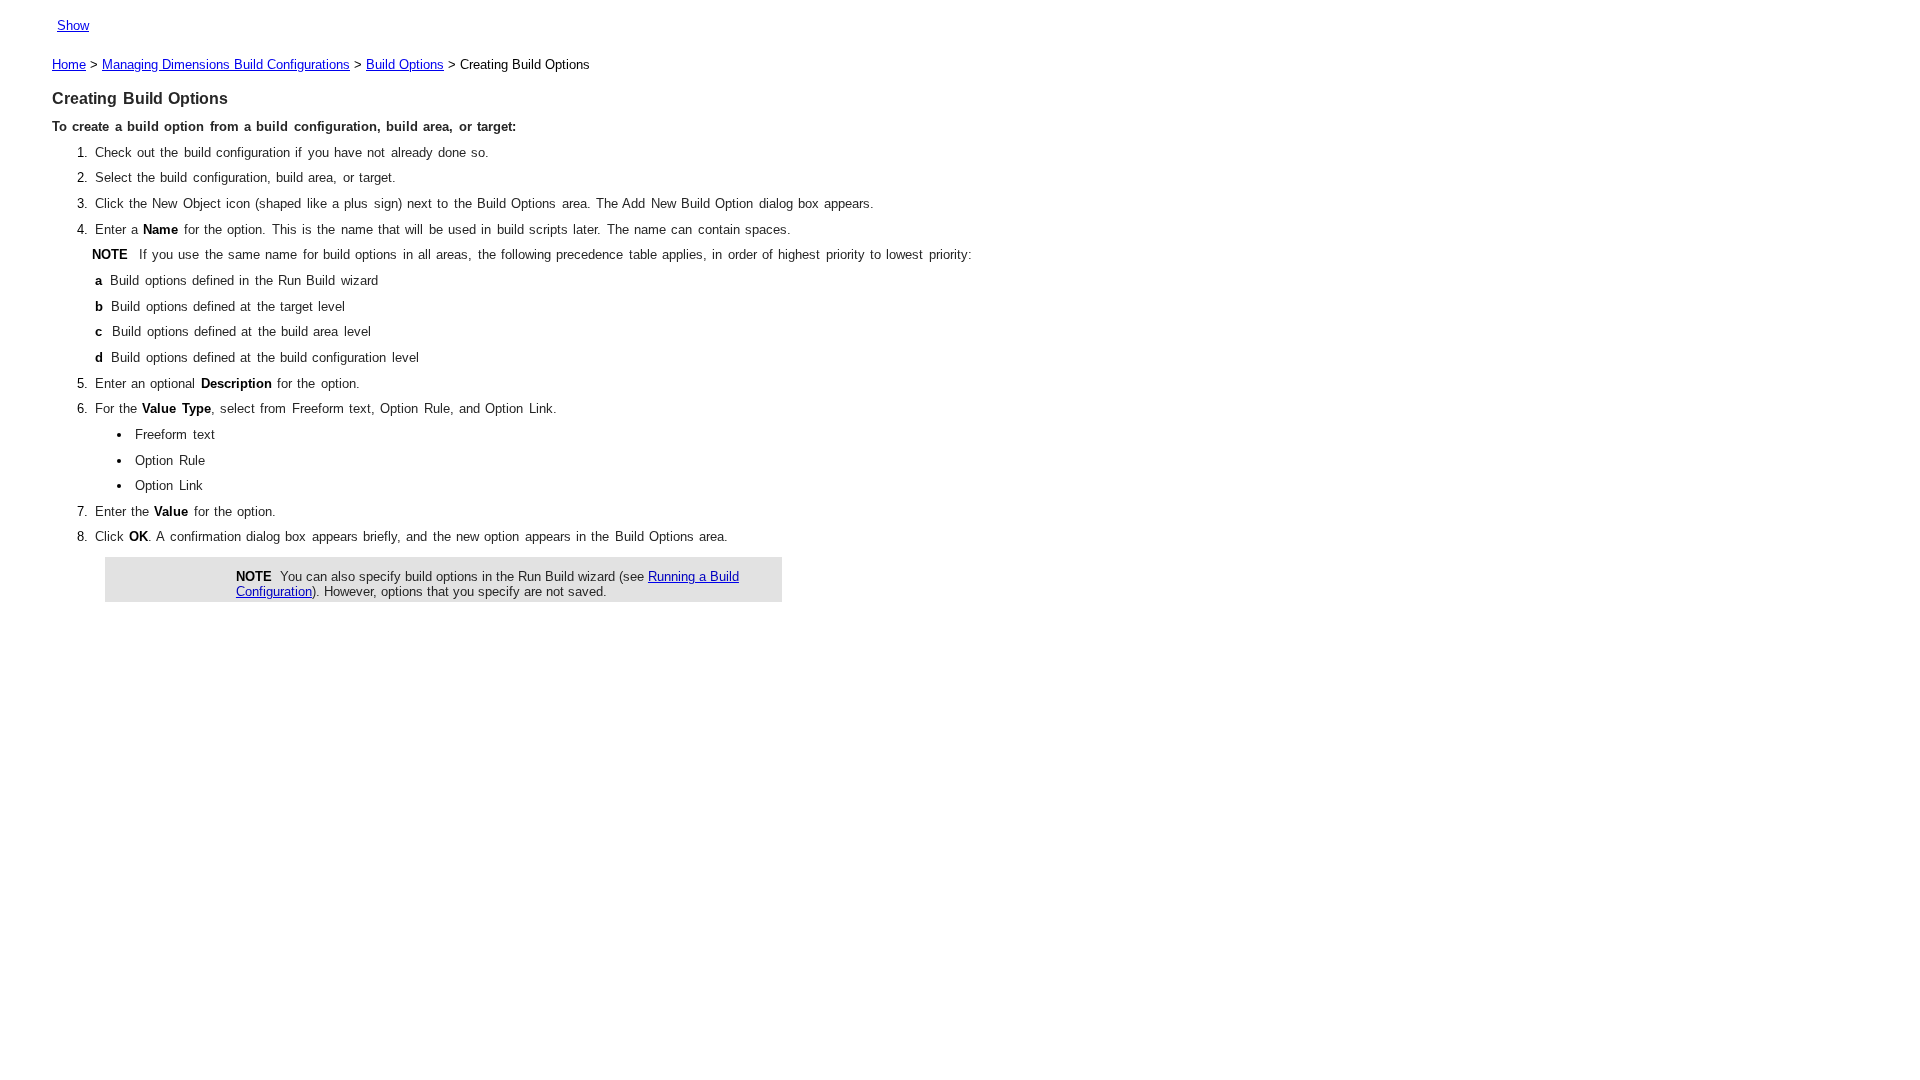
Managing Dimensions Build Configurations (226, 64)
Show (73, 25)
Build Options (405, 64)
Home (69, 64)
